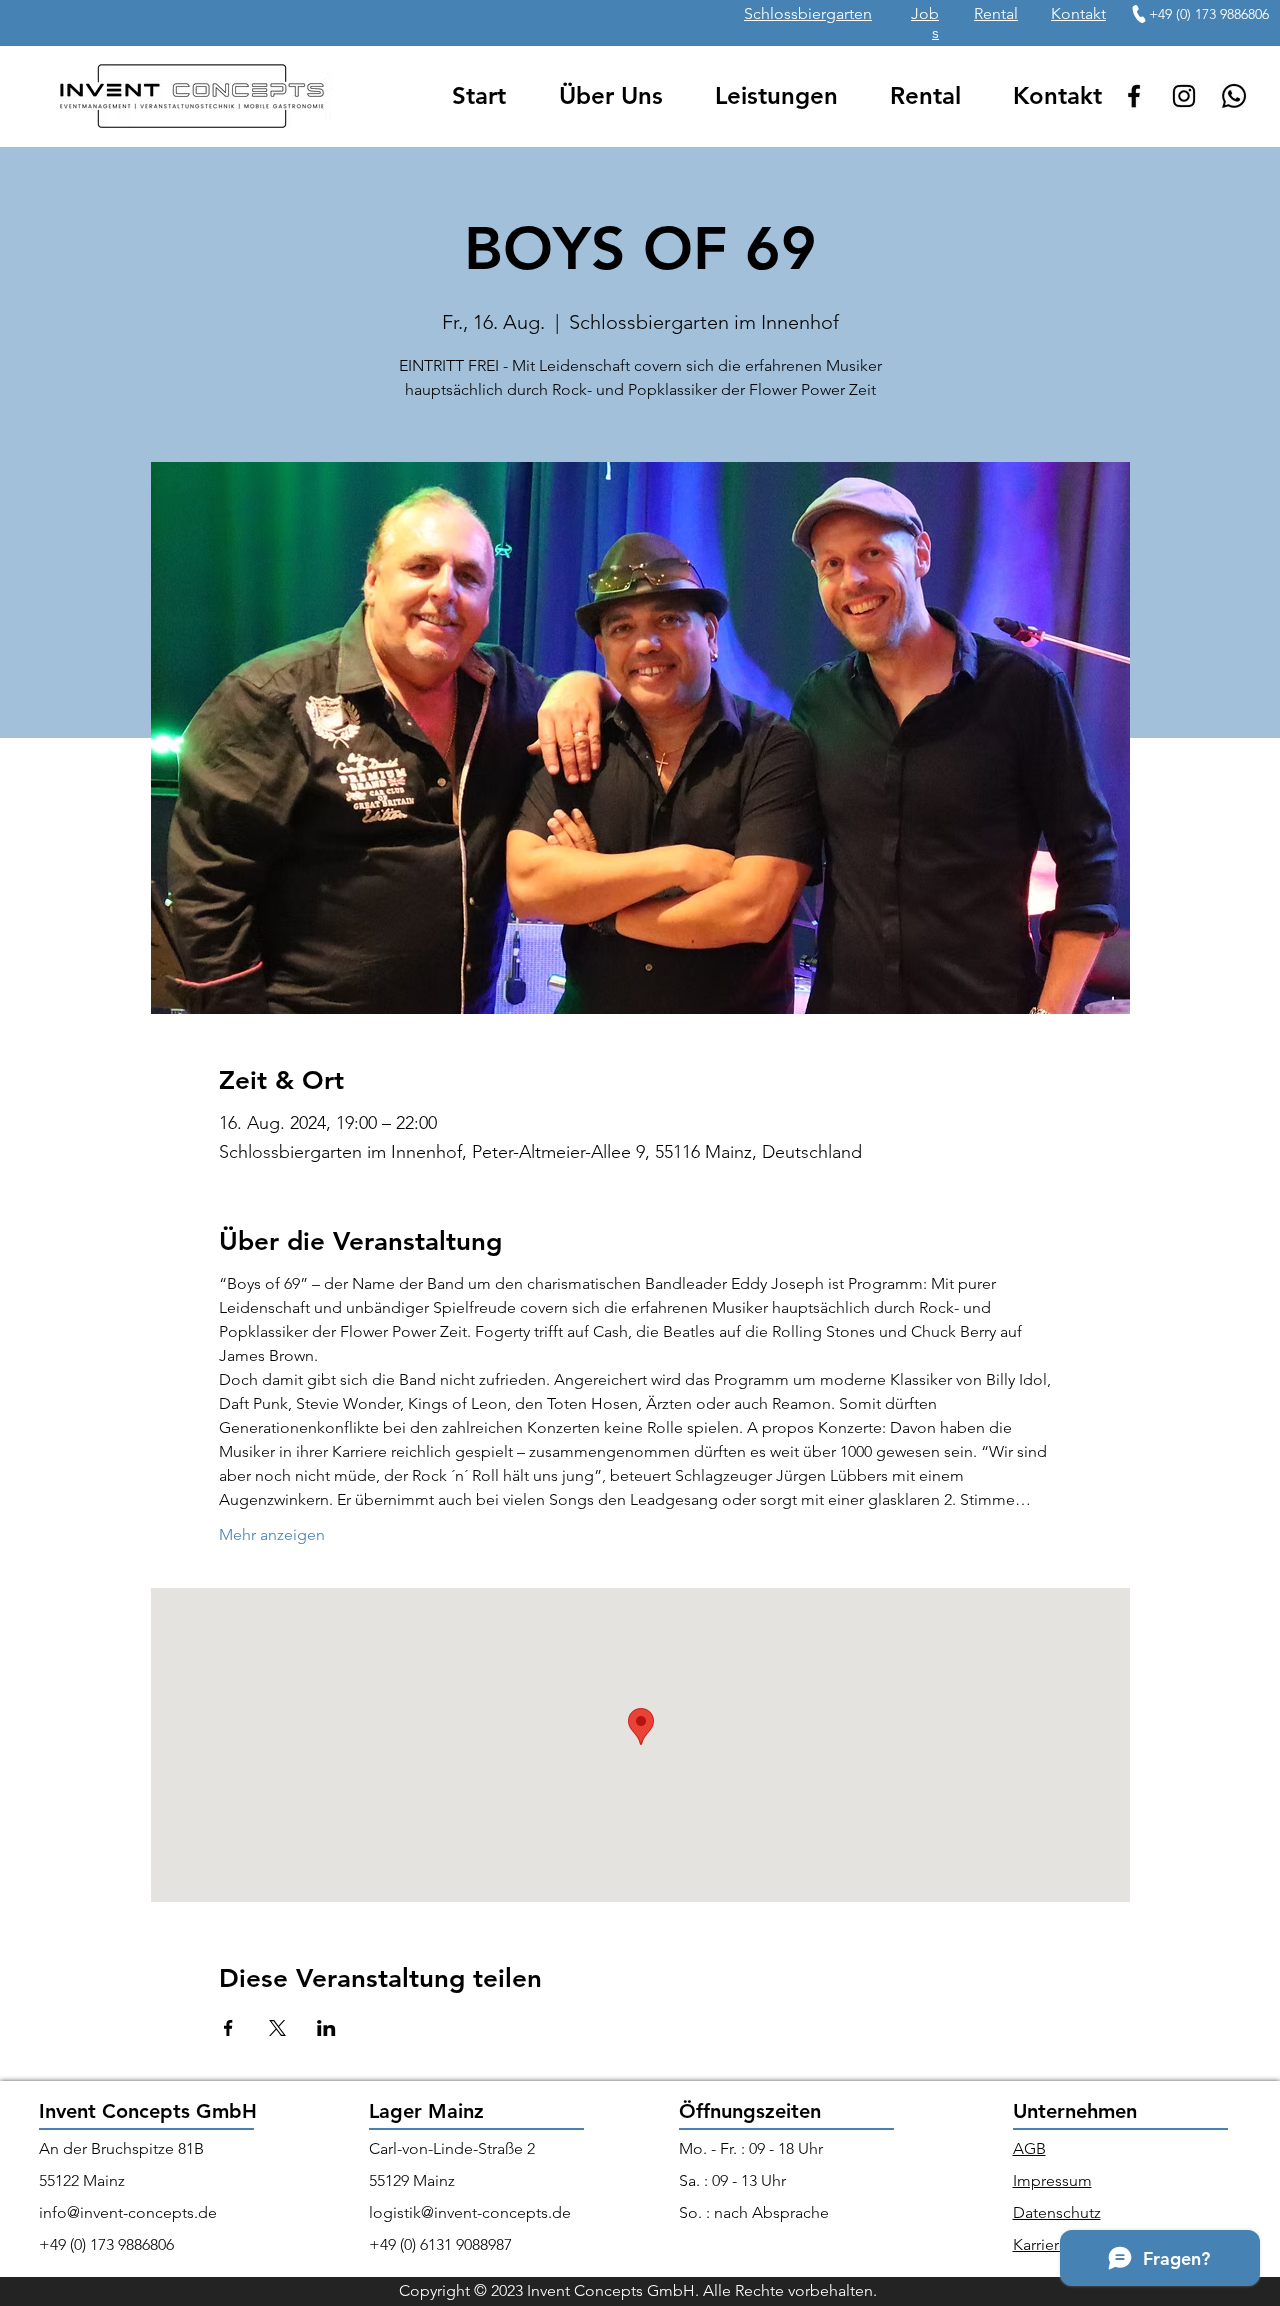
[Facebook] (1134, 96)
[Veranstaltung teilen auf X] (277, 2028)
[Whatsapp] (1234, 96)
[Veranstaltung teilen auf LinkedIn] (326, 2028)
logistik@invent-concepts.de (470, 2212)
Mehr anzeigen (272, 1534)
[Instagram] (1184, 96)
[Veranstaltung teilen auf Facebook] (228, 2028)
